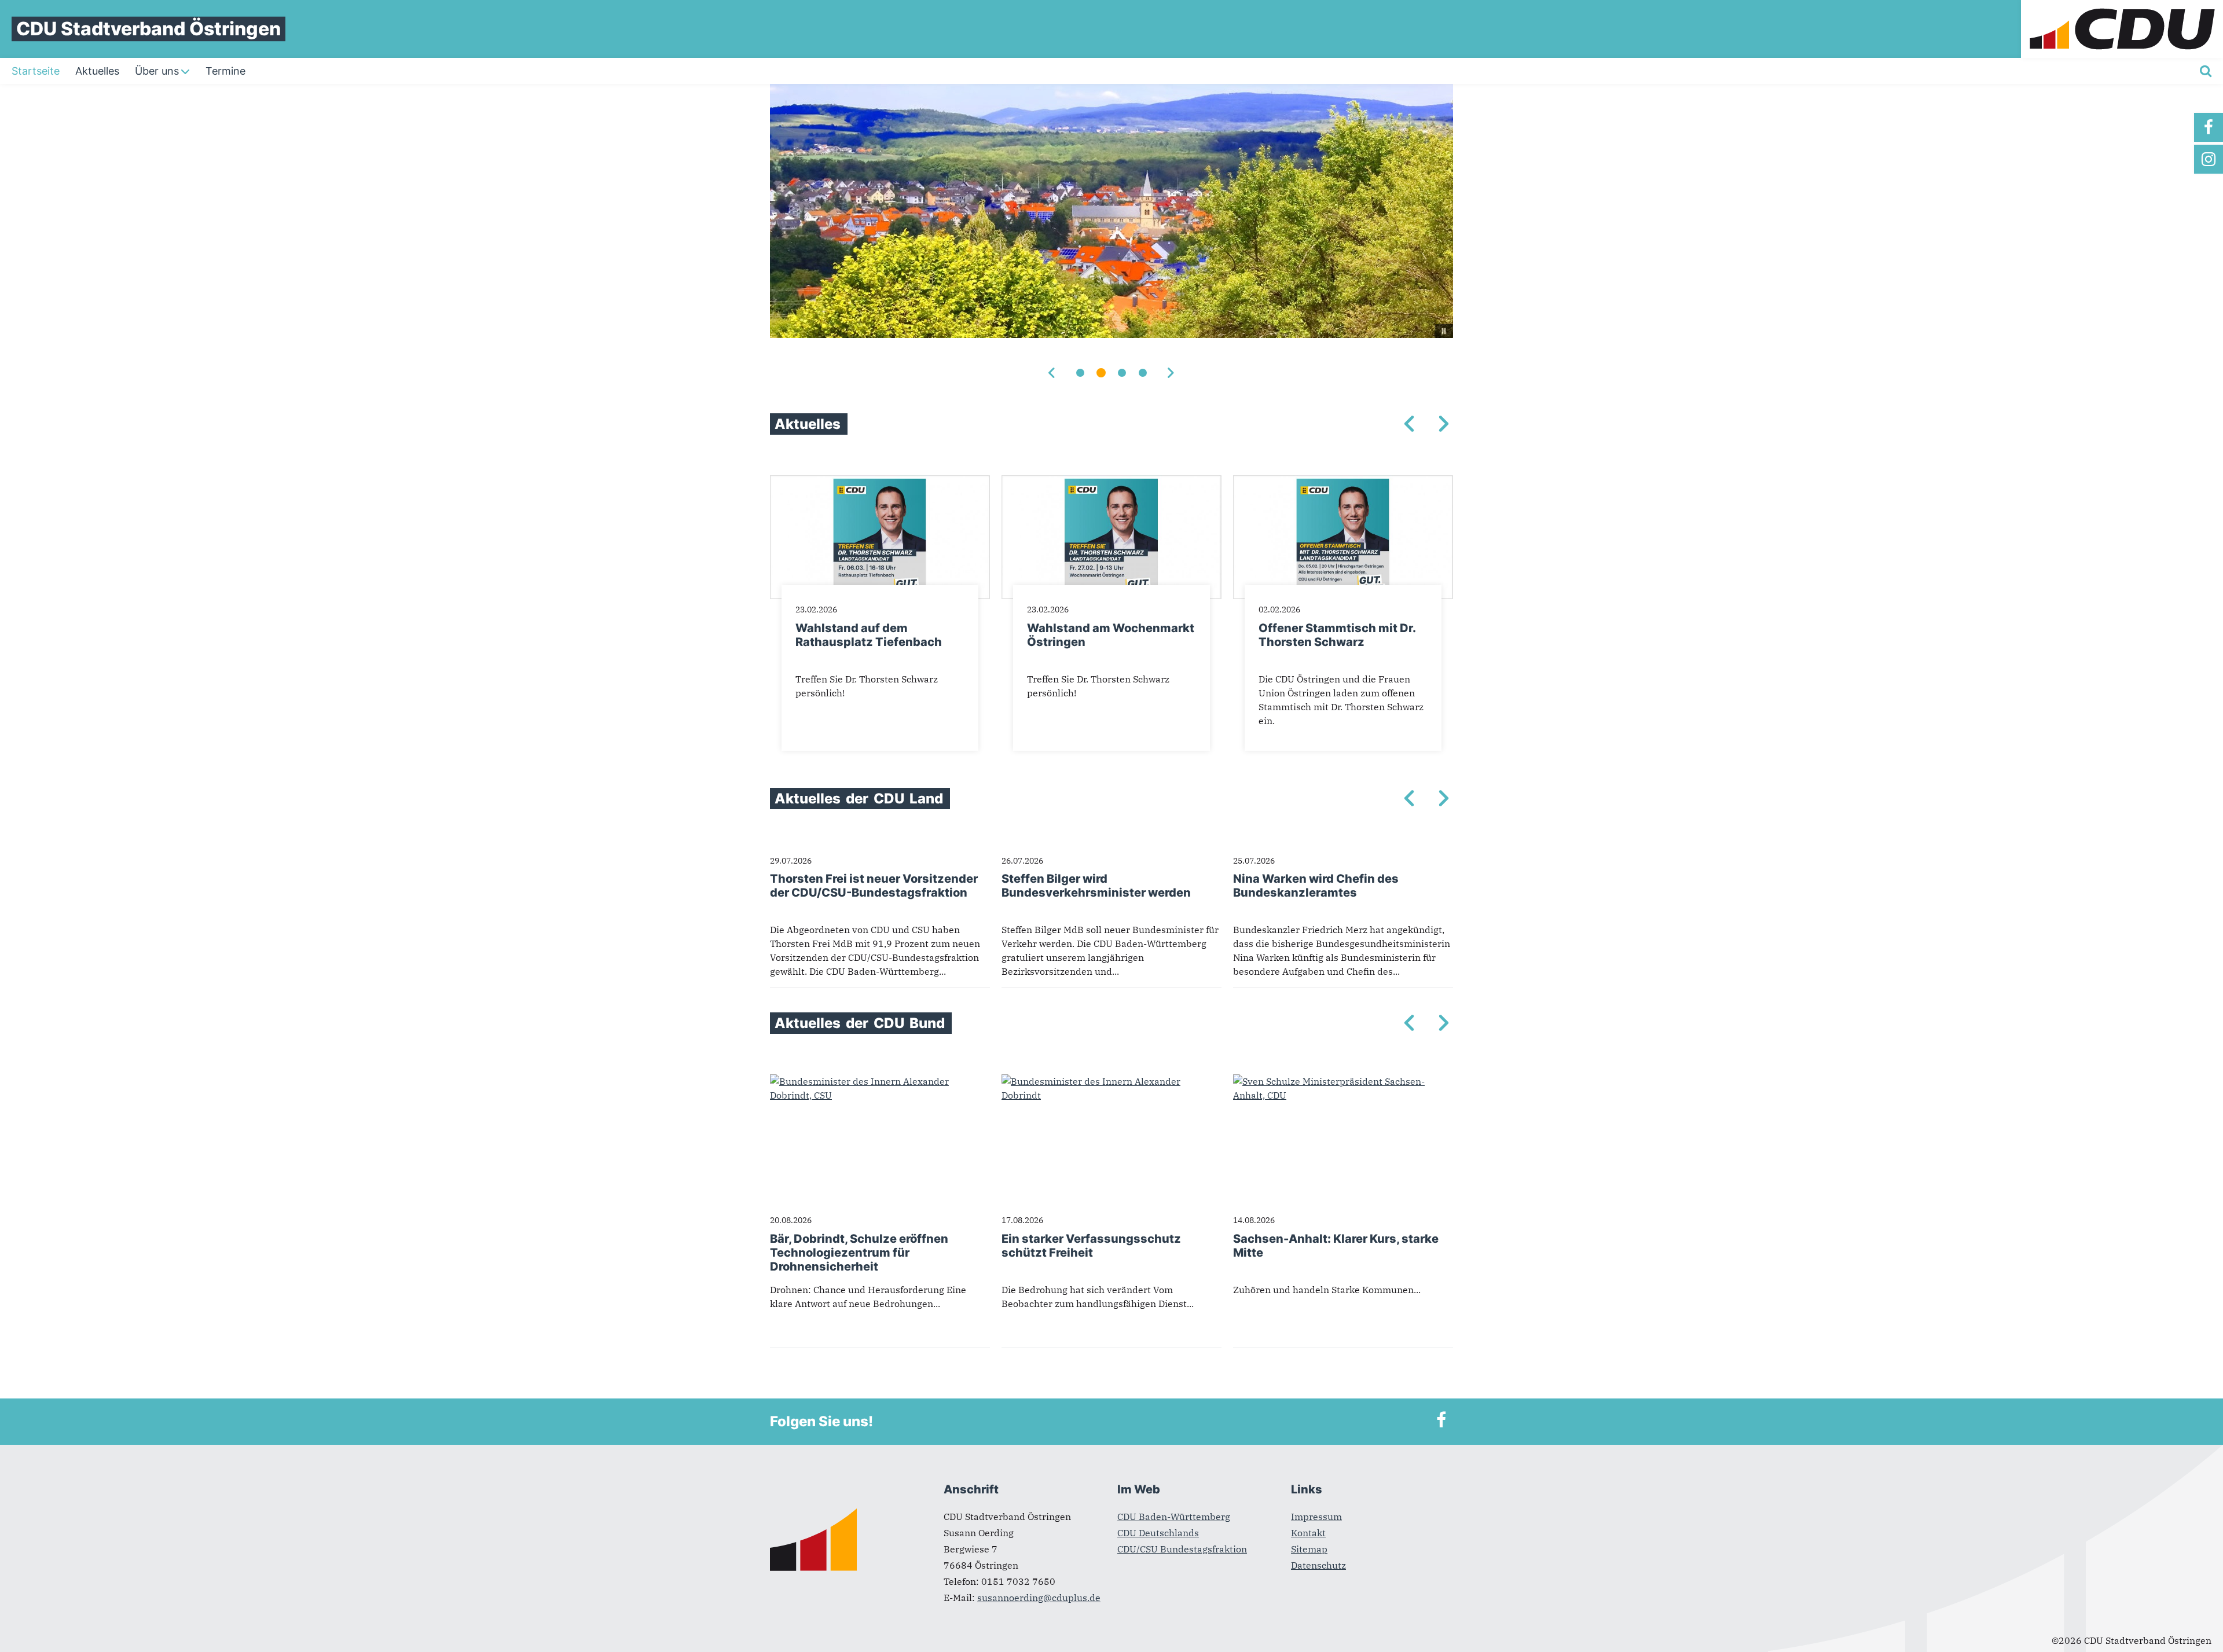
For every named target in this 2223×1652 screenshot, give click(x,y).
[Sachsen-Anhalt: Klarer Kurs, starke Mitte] (1343, 1081)
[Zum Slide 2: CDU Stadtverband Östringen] (1101, 373)
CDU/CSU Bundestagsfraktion (1182, 1549)
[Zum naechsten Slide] (1171, 373)
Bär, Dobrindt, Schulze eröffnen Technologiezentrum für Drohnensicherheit (859, 1253)
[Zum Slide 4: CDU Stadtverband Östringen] (1143, 373)
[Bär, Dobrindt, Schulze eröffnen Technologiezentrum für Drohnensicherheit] (880, 1081)
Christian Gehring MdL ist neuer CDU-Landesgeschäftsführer (878, 886)
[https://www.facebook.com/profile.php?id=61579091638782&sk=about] (2209, 127)
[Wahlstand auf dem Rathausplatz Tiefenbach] (880, 482)
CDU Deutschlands (1158, 1533)
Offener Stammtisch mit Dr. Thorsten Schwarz (1337, 635)
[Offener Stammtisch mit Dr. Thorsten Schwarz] (1343, 482)
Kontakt (1308, 1533)
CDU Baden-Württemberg (1174, 1517)
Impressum (1316, 1517)
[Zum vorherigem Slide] (1052, 373)
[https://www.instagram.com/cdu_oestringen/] (2209, 159)
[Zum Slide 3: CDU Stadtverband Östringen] (1122, 373)
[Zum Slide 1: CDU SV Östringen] (1080, 373)
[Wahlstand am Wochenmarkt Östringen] (1111, 482)
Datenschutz (1318, 1565)
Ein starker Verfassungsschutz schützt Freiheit (1091, 1246)
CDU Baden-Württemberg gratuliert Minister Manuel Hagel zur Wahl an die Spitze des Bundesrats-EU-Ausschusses (1111, 900)
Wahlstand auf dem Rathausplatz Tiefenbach (869, 635)
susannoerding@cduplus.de (1039, 1598)
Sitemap (1309, 1549)
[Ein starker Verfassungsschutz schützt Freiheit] (1111, 1081)
